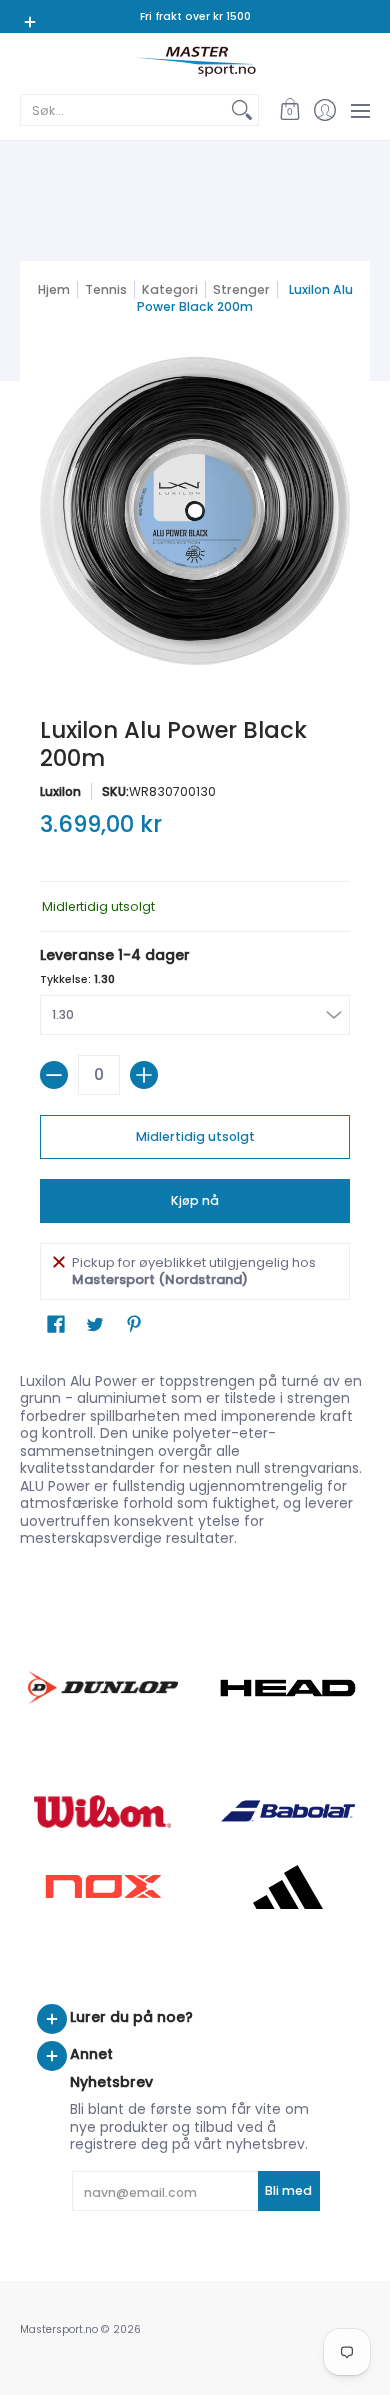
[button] (289, 110)
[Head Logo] (287, 1688)
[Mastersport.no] (195, 61)
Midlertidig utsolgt (195, 1136)
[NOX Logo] (102, 1886)
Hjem (54, 289)
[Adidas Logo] (287, 1887)
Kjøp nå (195, 1200)
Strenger (241, 289)
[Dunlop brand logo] (102, 1687)
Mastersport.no (59, 2329)
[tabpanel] (195, 1455)
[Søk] (242, 110)
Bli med (288, 2190)
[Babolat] (287, 1811)
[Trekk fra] (54, 1075)
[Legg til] (144, 1075)
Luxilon (60, 791)
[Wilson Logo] (102, 1811)
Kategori (170, 289)
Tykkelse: (77, 979)
